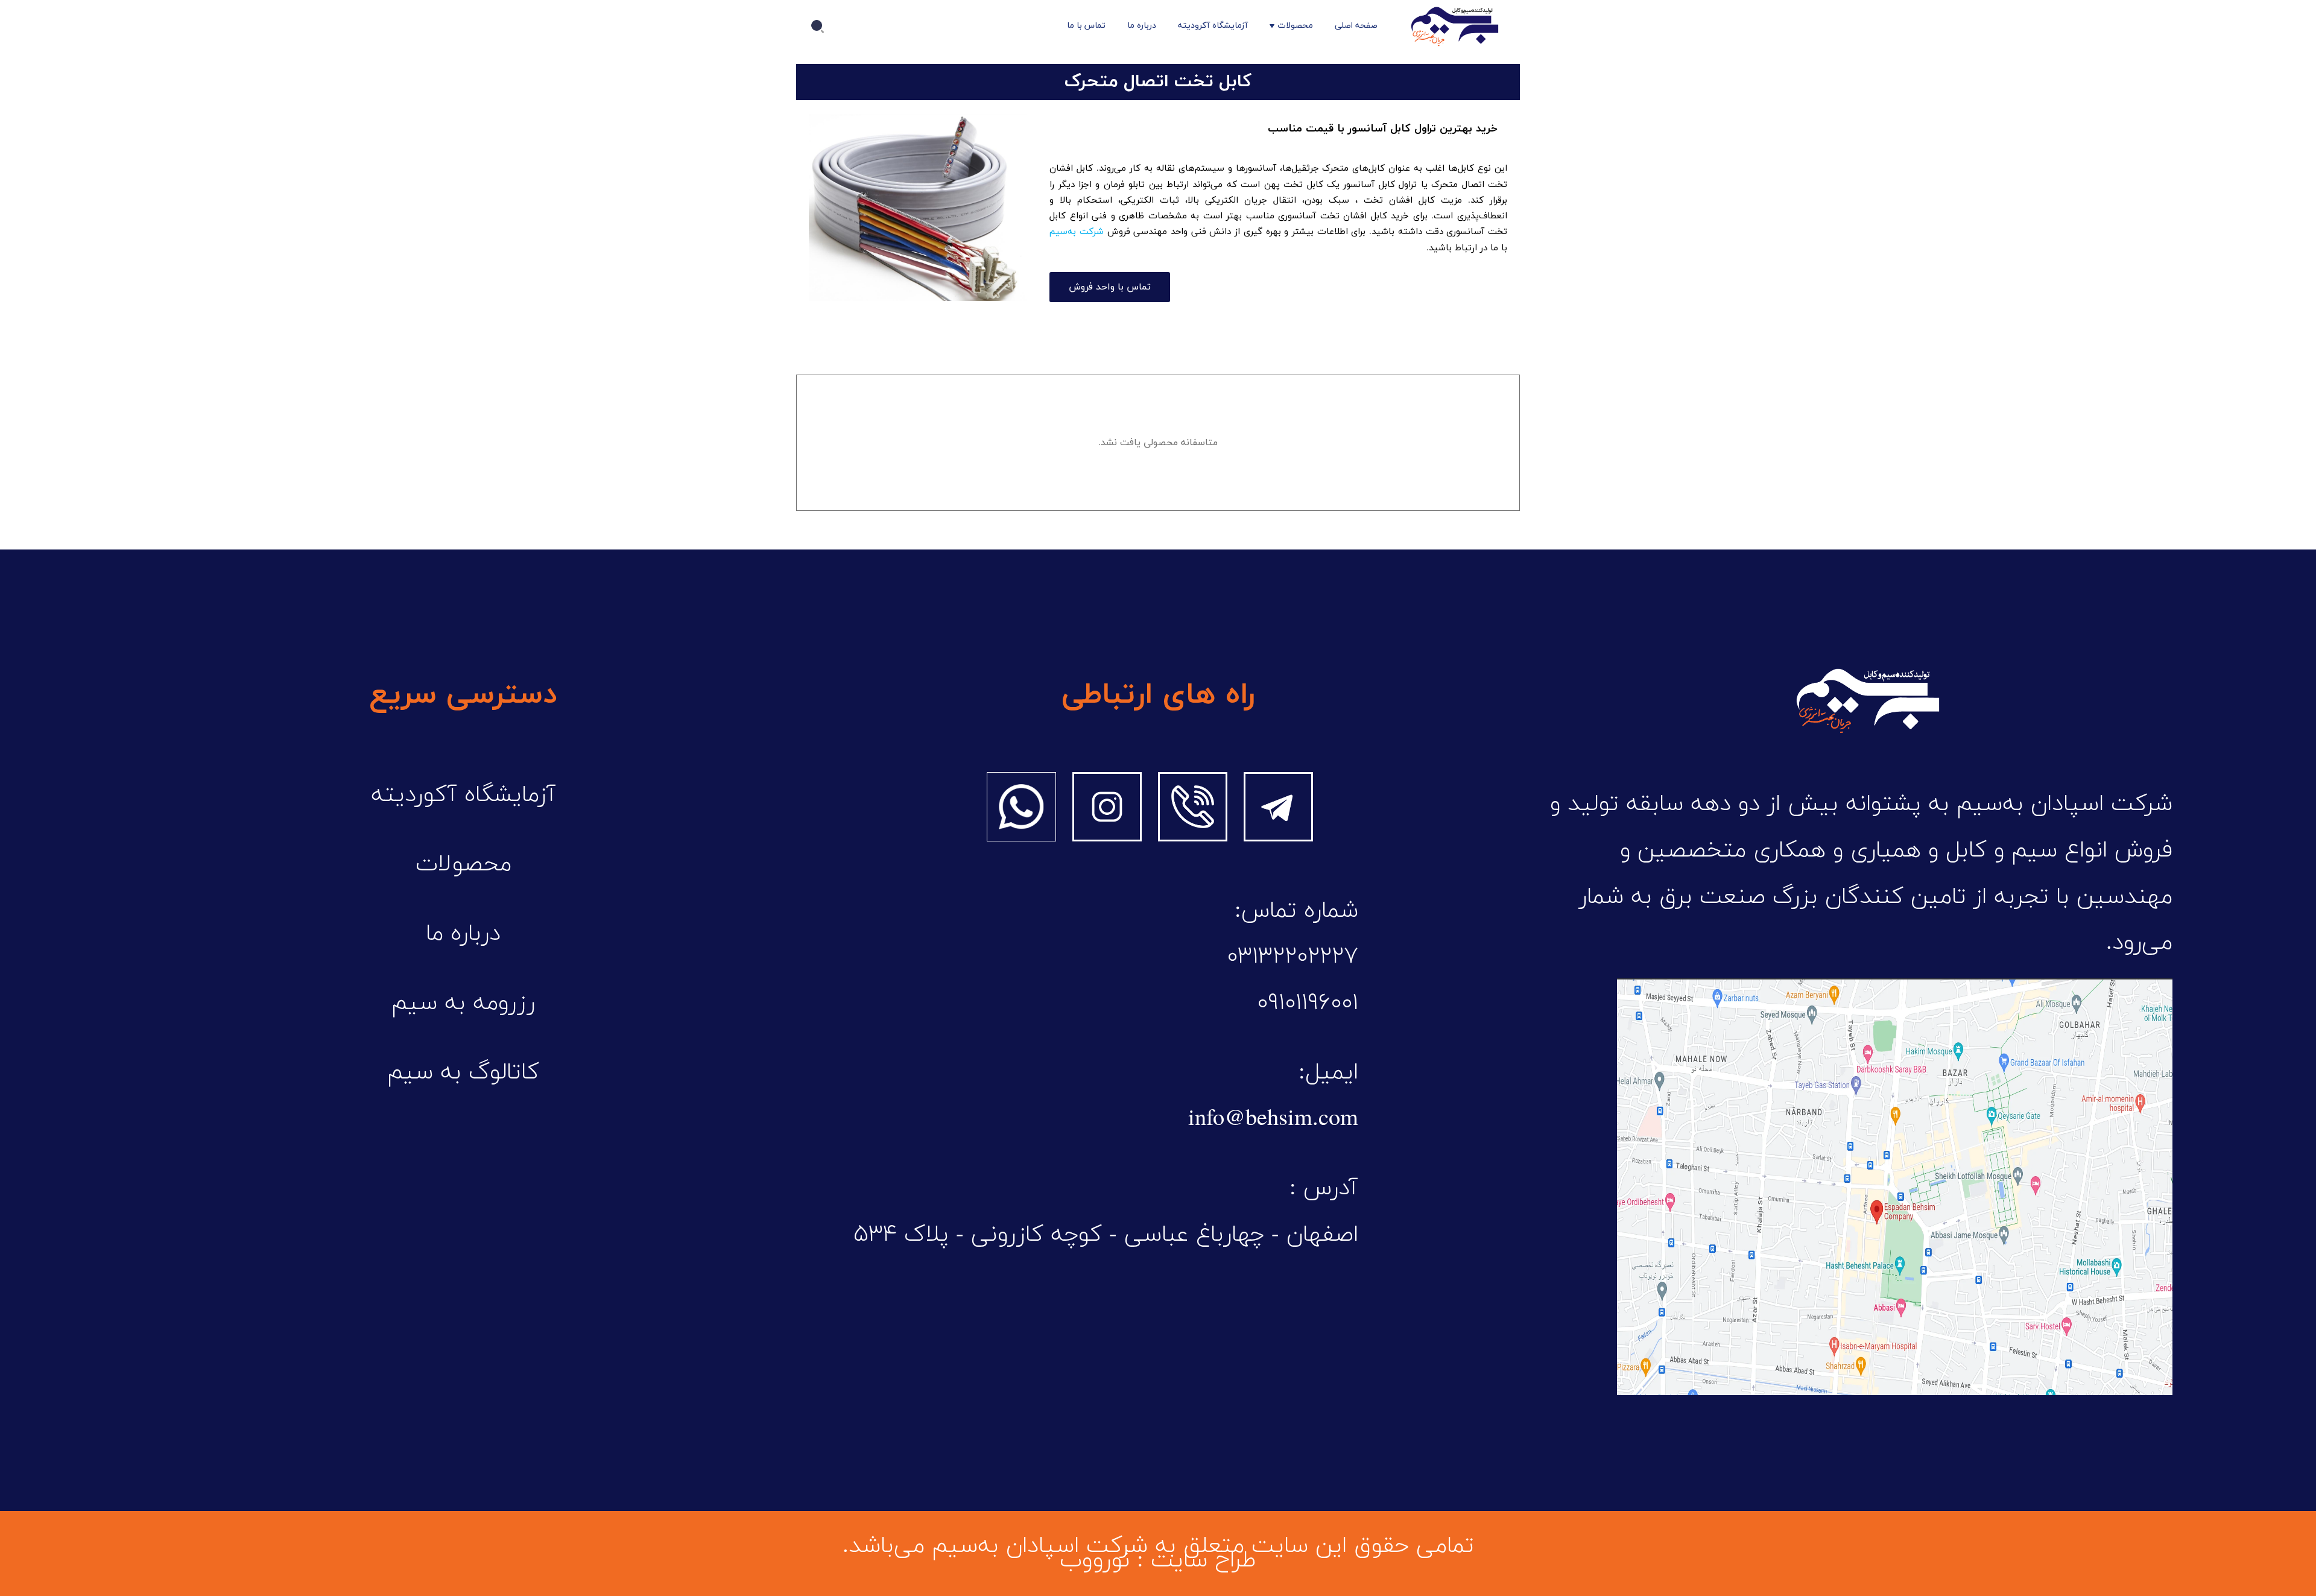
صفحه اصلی (1356, 26)
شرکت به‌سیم (1077, 232)
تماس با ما (1086, 26)
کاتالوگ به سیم (463, 1072)
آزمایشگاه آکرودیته (1213, 26)
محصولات (1295, 26)
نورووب (1095, 1560)
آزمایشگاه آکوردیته (464, 795)
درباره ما (1142, 26)
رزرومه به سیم (463, 1003)
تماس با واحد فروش (1110, 287)
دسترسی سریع (463, 695)
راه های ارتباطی (1158, 695)
